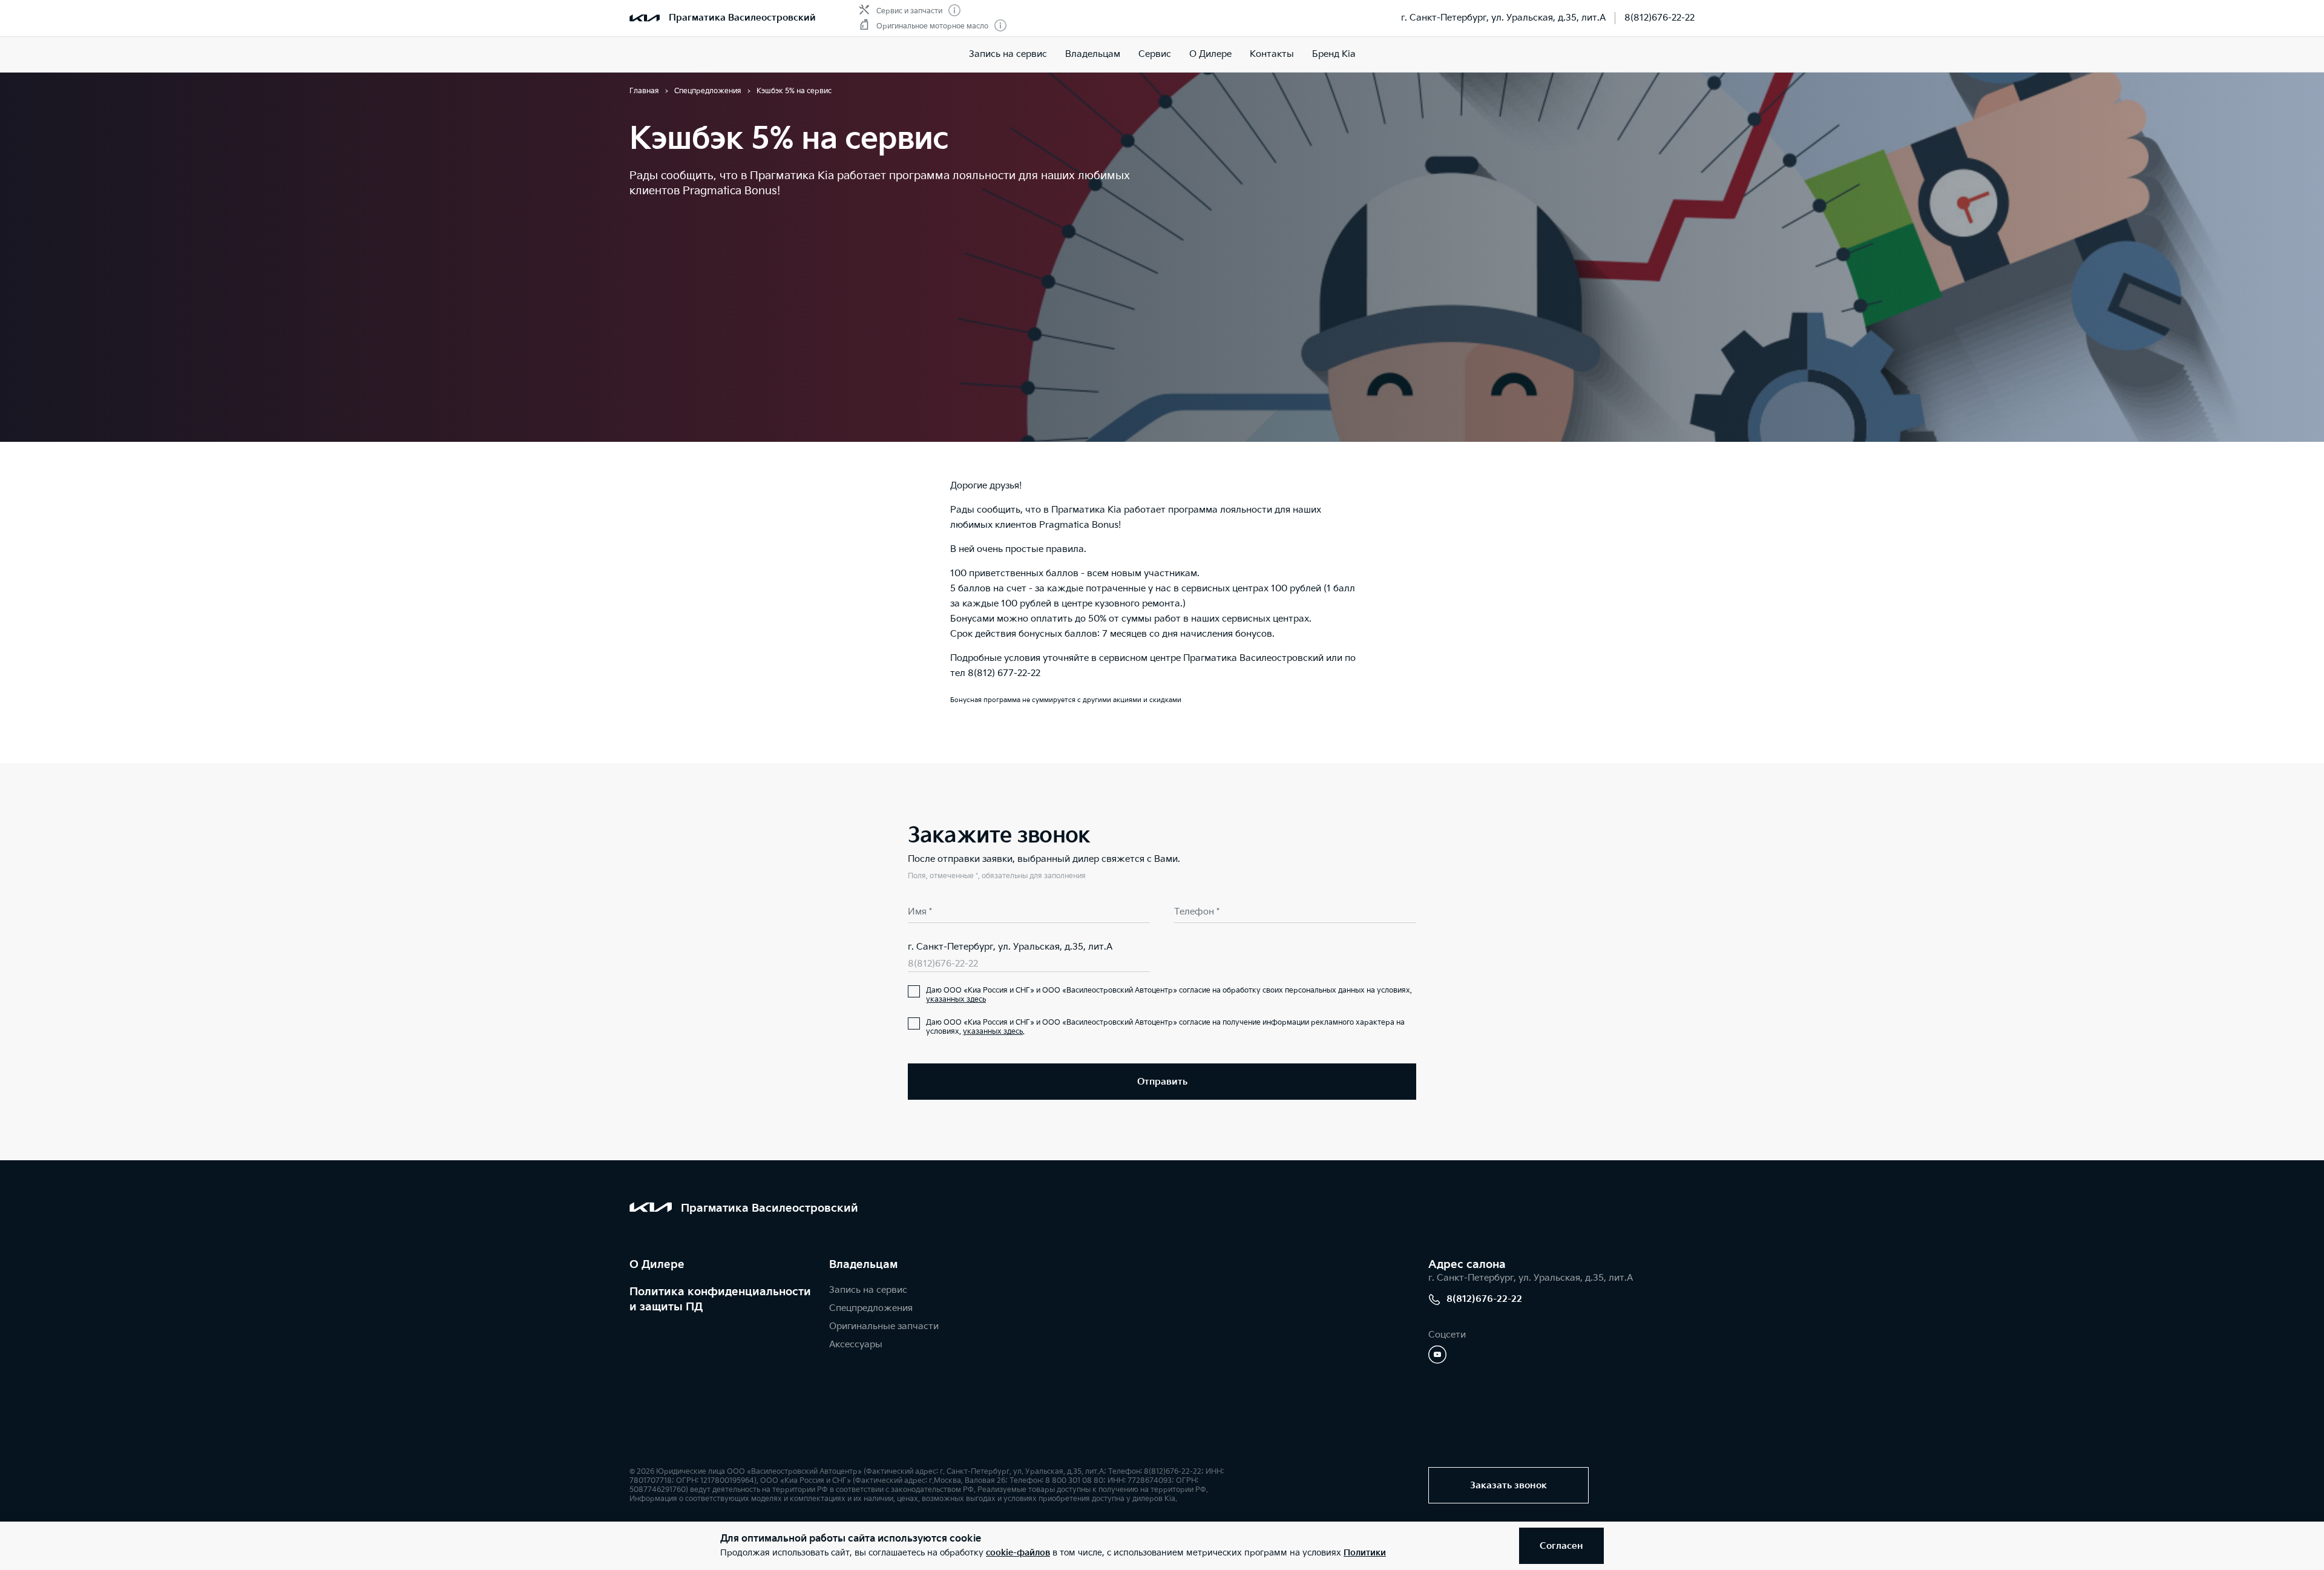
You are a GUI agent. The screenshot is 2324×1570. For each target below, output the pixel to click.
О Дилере (657, 1265)
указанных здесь (956, 1000)
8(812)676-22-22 (1659, 18)
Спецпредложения (871, 1308)
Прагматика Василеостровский (742, 18)
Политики (1365, 1553)
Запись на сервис (1008, 54)
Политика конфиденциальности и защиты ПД (720, 1299)
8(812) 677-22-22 (1004, 673)
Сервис (1155, 54)
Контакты (1272, 54)
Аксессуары (856, 1345)
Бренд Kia (1334, 54)
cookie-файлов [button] (1018, 1553)
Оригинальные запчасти (884, 1326)
